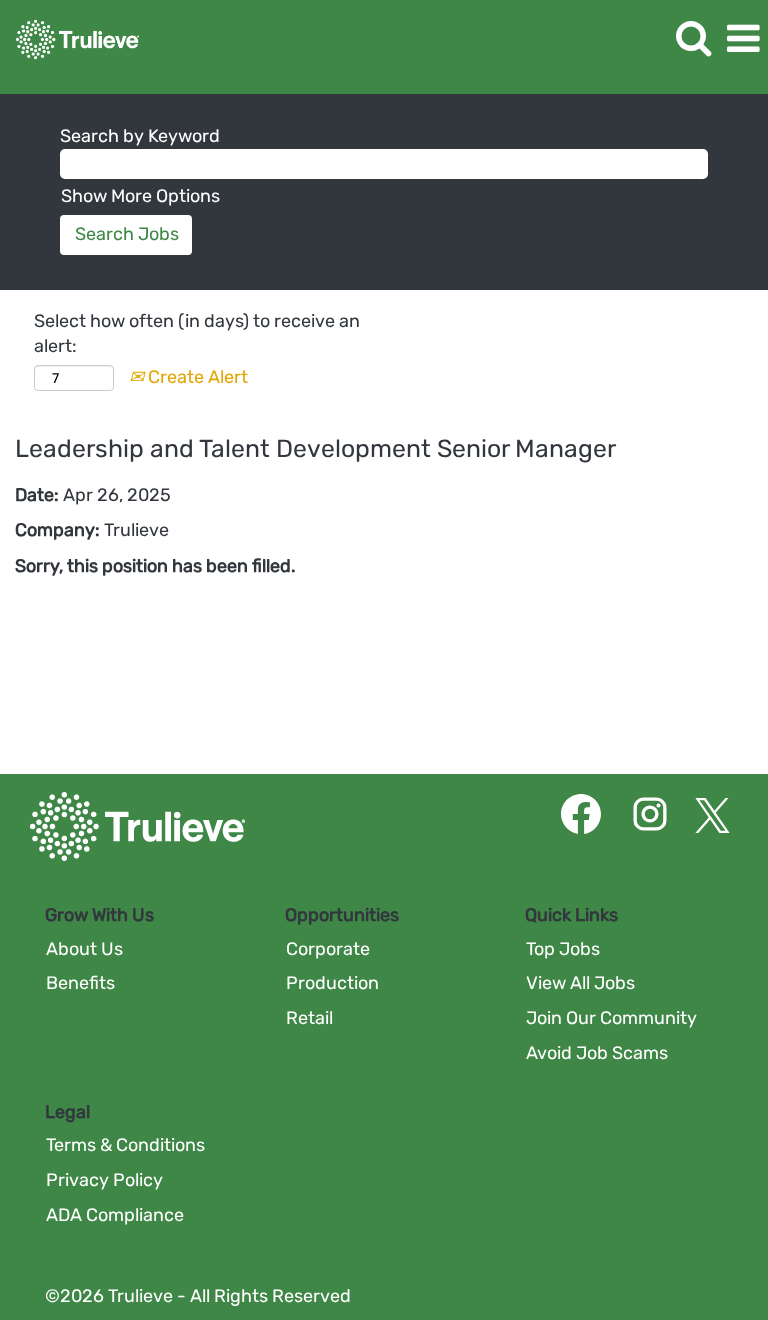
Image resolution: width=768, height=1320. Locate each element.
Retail (309, 1018)
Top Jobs (563, 949)
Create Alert (196, 377)
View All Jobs (580, 983)
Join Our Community (611, 1018)
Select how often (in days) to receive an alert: (197, 334)
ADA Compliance (115, 1215)
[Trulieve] (70, 38)
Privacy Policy (104, 1180)
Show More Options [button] (140, 196)
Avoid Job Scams (597, 1053)
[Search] (693, 39)
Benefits (80, 983)
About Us (84, 949)
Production (332, 983)
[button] (743, 40)
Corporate (328, 949)
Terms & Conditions (125, 1145)
